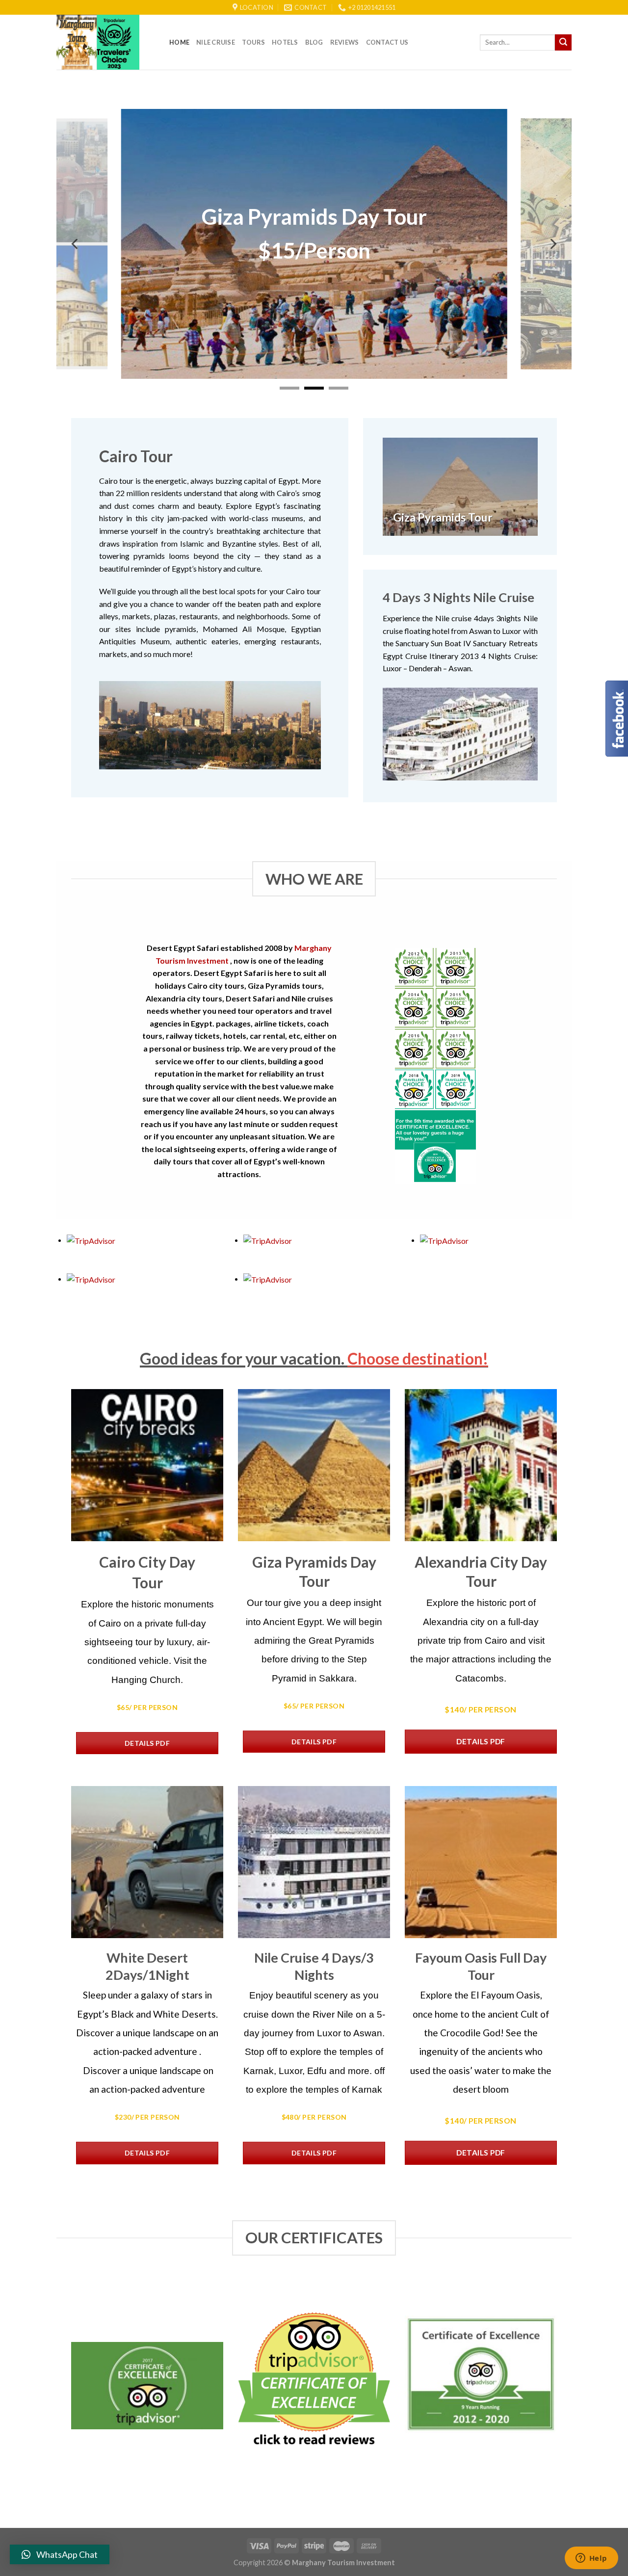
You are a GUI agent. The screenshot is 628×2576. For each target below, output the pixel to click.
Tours (253, 42)
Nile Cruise (216, 42)
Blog (314, 42)
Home (179, 42)
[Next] (552, 244)
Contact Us (387, 42)
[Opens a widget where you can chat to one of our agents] (591, 2559)
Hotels (285, 42)
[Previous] (76, 244)
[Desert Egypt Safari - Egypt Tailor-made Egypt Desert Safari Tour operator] (105, 42)
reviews (345, 42)
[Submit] (563, 43)
